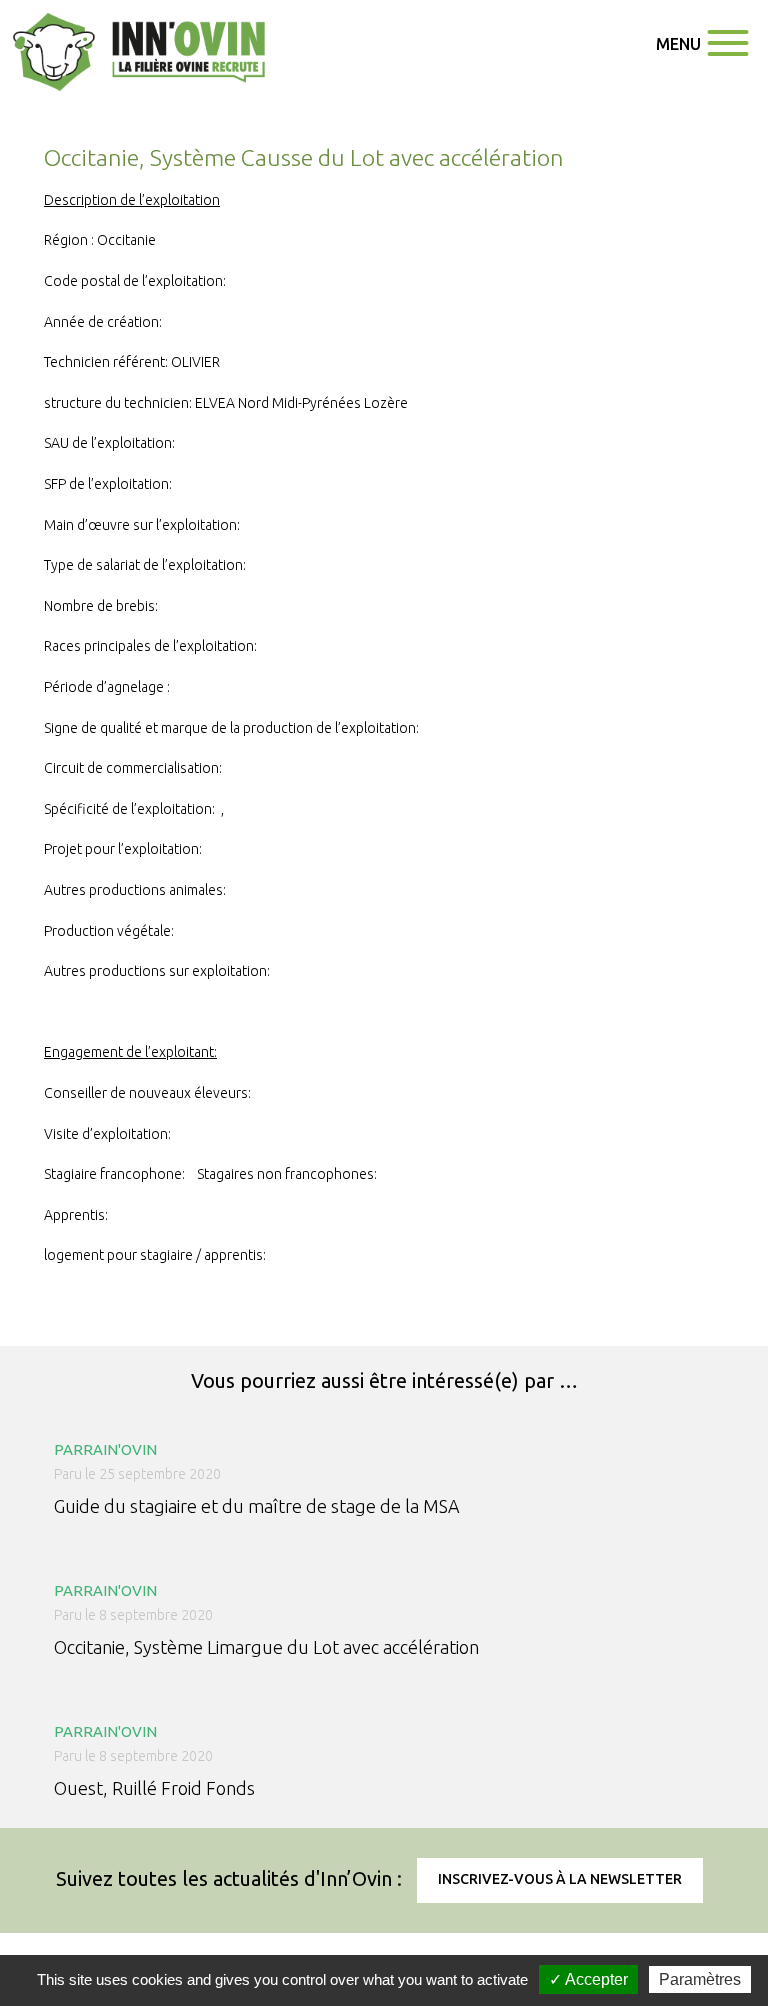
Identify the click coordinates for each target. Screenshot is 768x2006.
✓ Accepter (588, 1979)
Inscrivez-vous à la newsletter (560, 1879)
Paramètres (700, 1979)
